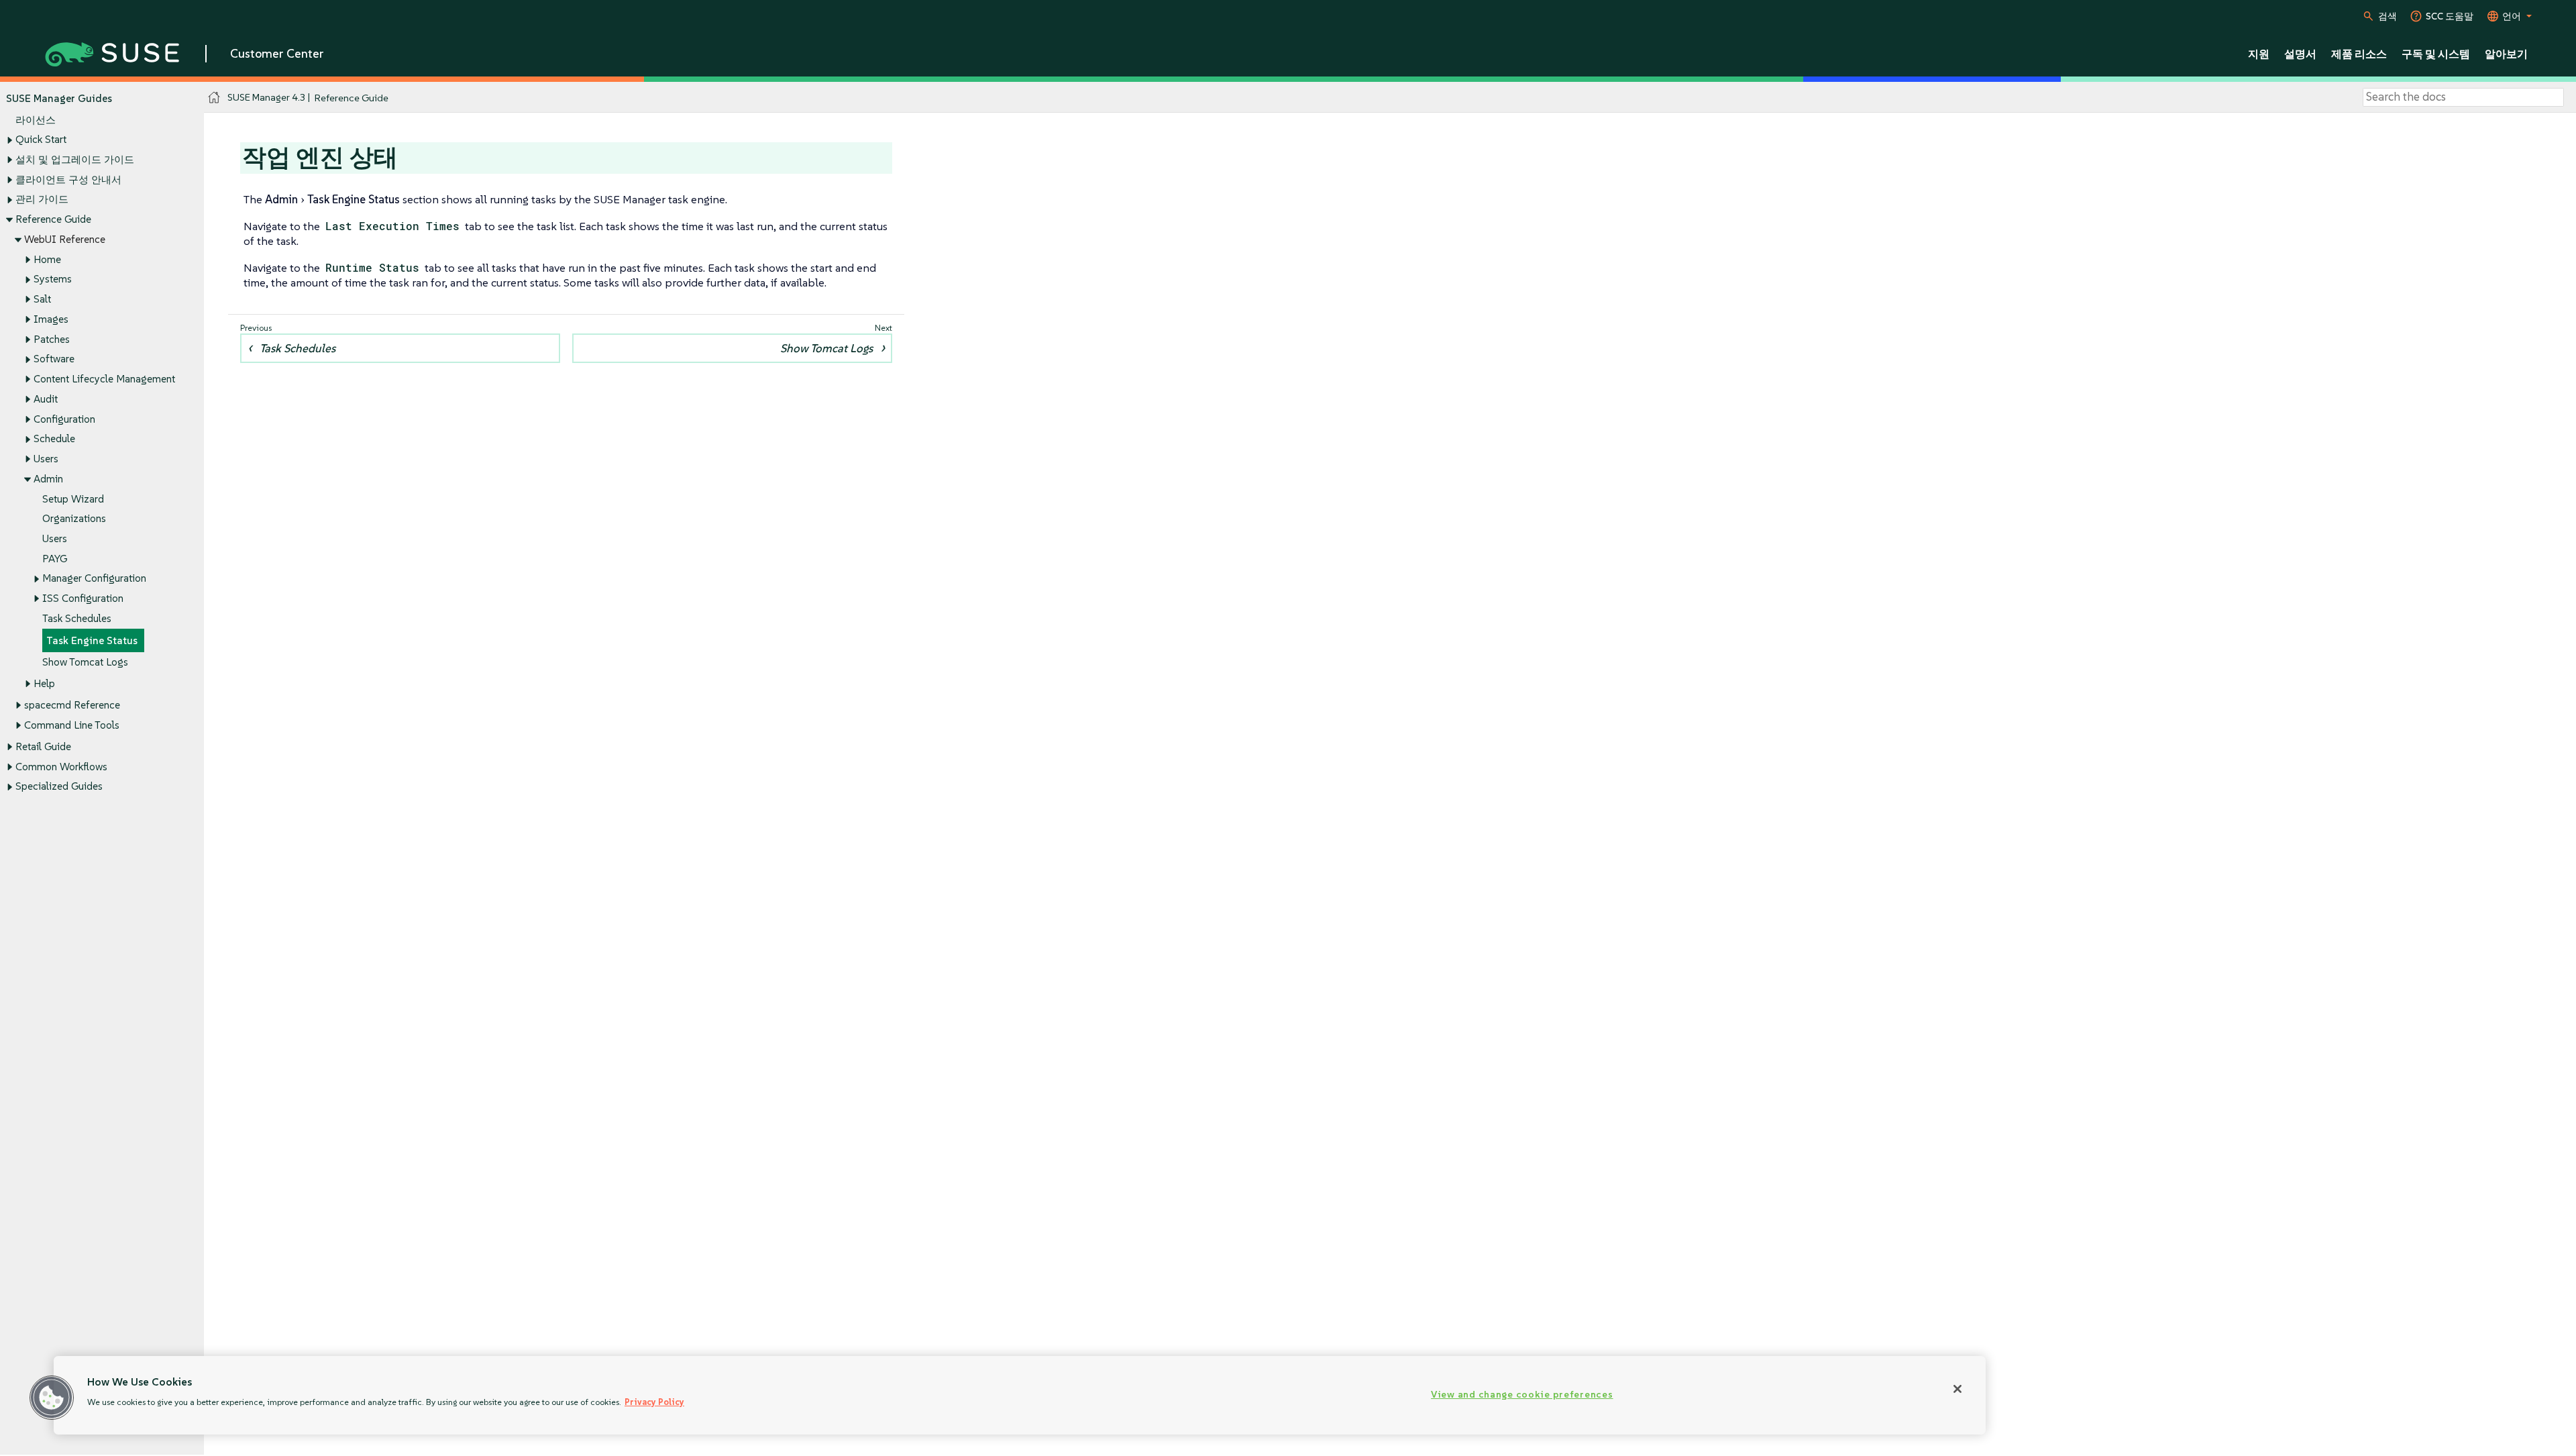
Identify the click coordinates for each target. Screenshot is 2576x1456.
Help (44, 683)
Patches (52, 339)
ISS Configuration (83, 598)
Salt (42, 299)
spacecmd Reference (72, 705)
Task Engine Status (92, 640)
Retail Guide (43, 746)
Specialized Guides (59, 786)
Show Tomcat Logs (85, 662)
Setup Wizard (73, 499)
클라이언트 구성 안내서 (68, 179)
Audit (46, 399)
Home (47, 259)
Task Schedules (77, 618)
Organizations (74, 518)
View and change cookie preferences (1522, 1394)
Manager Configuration (94, 578)
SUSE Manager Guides (59, 98)
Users (46, 459)
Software (54, 359)
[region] (1020, 1395)
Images (51, 319)
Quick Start (41, 139)
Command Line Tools (72, 725)
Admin (48, 479)
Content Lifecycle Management (104, 379)
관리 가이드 (42, 199)
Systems (53, 279)
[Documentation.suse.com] (214, 98)
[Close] (1957, 1389)
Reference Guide (53, 219)
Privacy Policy (654, 1402)
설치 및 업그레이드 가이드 (75, 159)
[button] (52, 1398)
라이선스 (36, 120)
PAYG (55, 559)
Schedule (54, 438)
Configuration (64, 419)
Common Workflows (61, 767)
